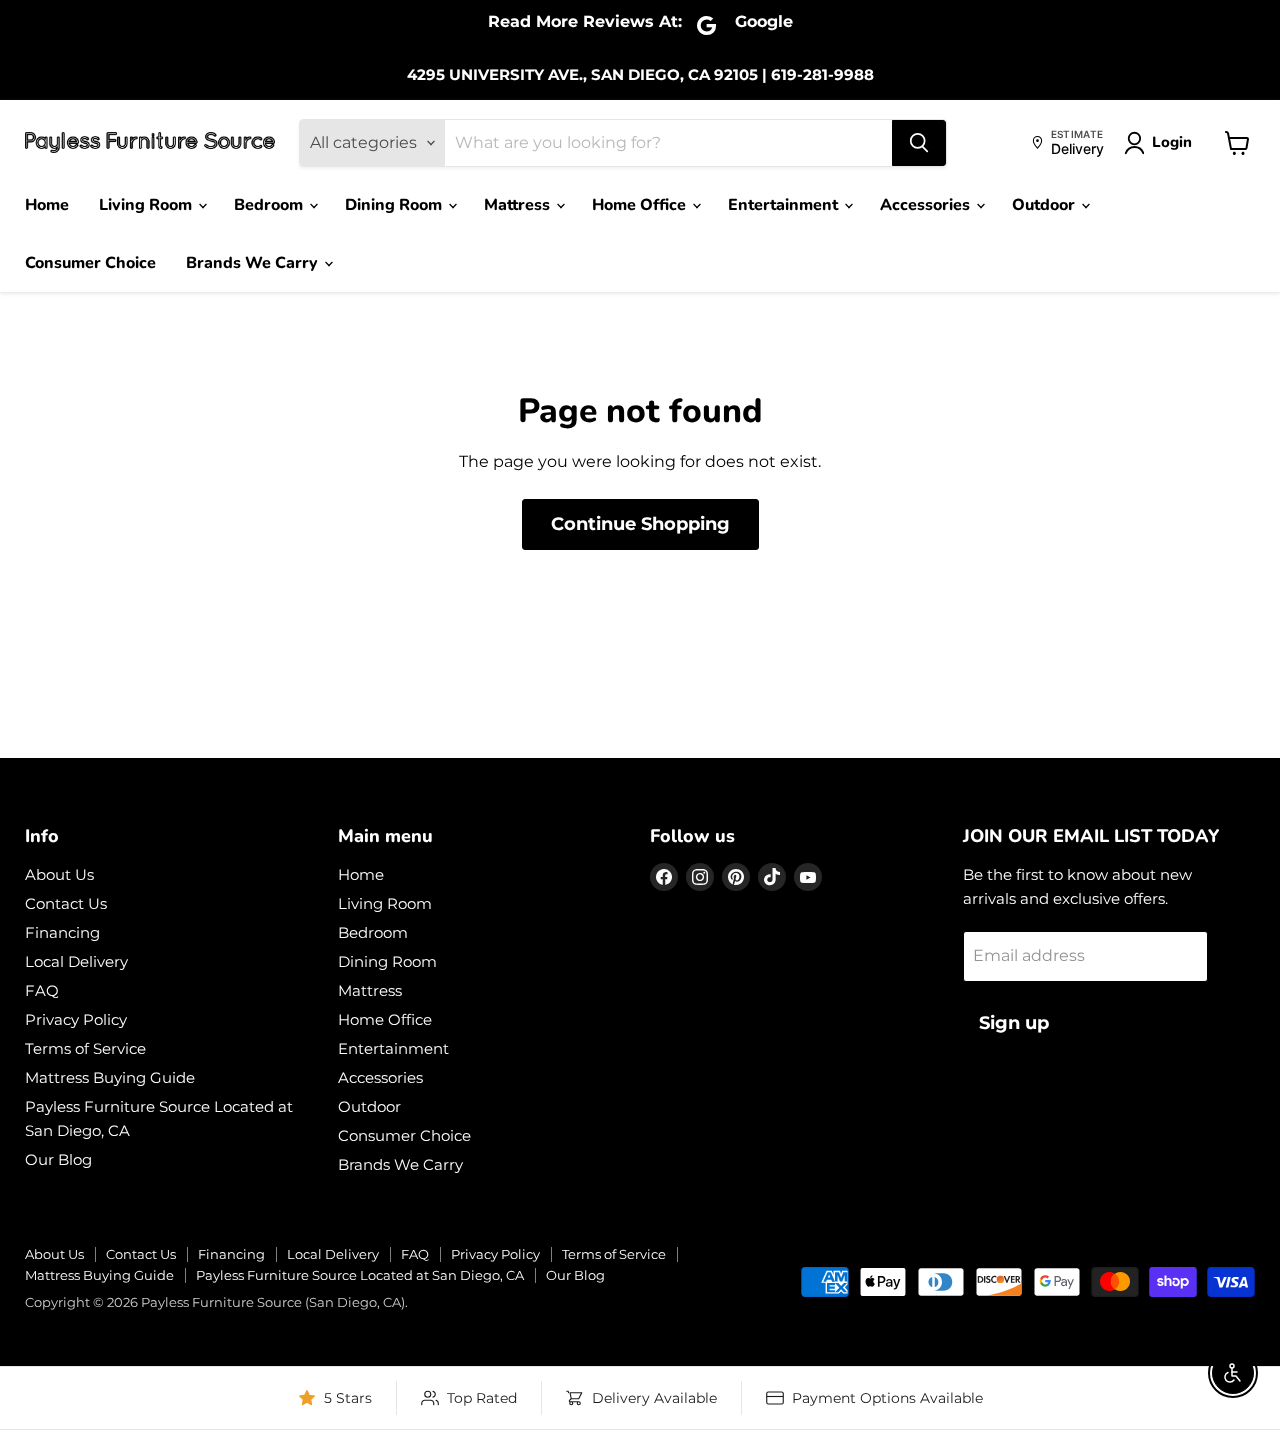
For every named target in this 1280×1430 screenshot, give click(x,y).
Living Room (147, 205)
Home (47, 205)
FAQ (42, 990)
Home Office (641, 205)
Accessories (927, 205)
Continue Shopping (640, 524)
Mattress (519, 205)
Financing (62, 932)
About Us (59, 874)
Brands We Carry (254, 263)
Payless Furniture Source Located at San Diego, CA (360, 1275)
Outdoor (1045, 205)
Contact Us (66, 903)
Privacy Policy (76, 1019)
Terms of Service (85, 1048)
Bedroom (270, 205)
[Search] (919, 143)
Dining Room (395, 205)
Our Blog (58, 1159)
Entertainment (785, 205)
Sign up (1014, 1023)
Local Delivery (76, 961)
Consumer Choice (90, 263)
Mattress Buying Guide (110, 1077)
